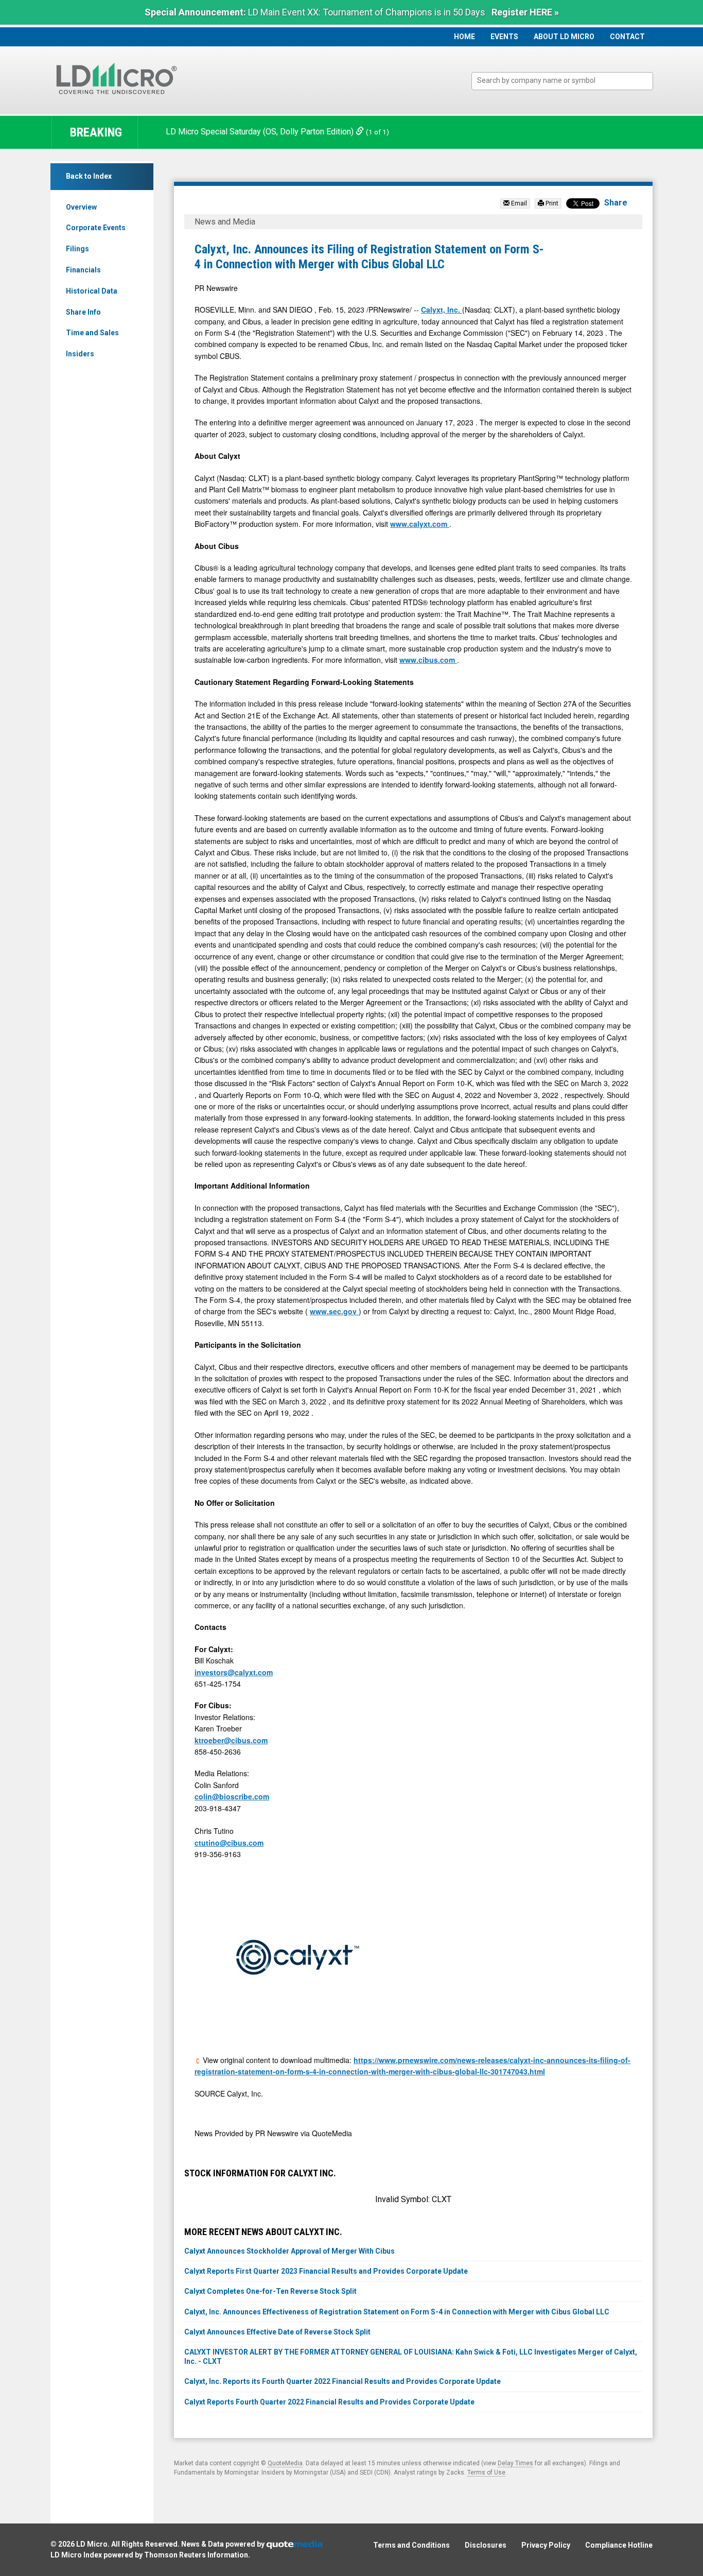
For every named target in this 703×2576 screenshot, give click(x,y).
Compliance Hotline (619, 2545)
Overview (81, 207)
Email (518, 203)
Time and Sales (92, 333)
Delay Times (515, 2463)
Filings (77, 249)
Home (464, 37)
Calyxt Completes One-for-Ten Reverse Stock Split (270, 2291)
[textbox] (567, 81)
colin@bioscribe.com (232, 1796)
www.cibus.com (428, 660)
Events (504, 37)
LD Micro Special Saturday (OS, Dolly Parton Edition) (261, 132)
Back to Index (89, 176)
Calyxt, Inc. (442, 310)
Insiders (80, 354)
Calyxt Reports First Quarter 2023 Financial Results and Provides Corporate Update (326, 2271)
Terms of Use (486, 2472)
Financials (83, 270)
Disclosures (486, 2545)
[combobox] (562, 81)
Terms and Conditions (411, 2545)
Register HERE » (525, 12)
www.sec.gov (334, 1311)
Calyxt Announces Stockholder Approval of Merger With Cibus (289, 2251)
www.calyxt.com (420, 524)
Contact (627, 37)
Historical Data (92, 291)
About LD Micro (564, 37)
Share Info (83, 312)
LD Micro (92, 2544)
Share (616, 203)
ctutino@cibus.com (229, 1843)
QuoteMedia (285, 2463)
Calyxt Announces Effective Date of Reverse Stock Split (277, 2332)
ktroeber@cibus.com (231, 1740)
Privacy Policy (546, 2545)
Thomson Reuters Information (196, 2555)
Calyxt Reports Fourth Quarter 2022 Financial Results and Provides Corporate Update (329, 2402)
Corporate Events (96, 228)
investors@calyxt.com (234, 1672)
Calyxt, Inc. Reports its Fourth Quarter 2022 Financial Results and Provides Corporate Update (342, 2381)
